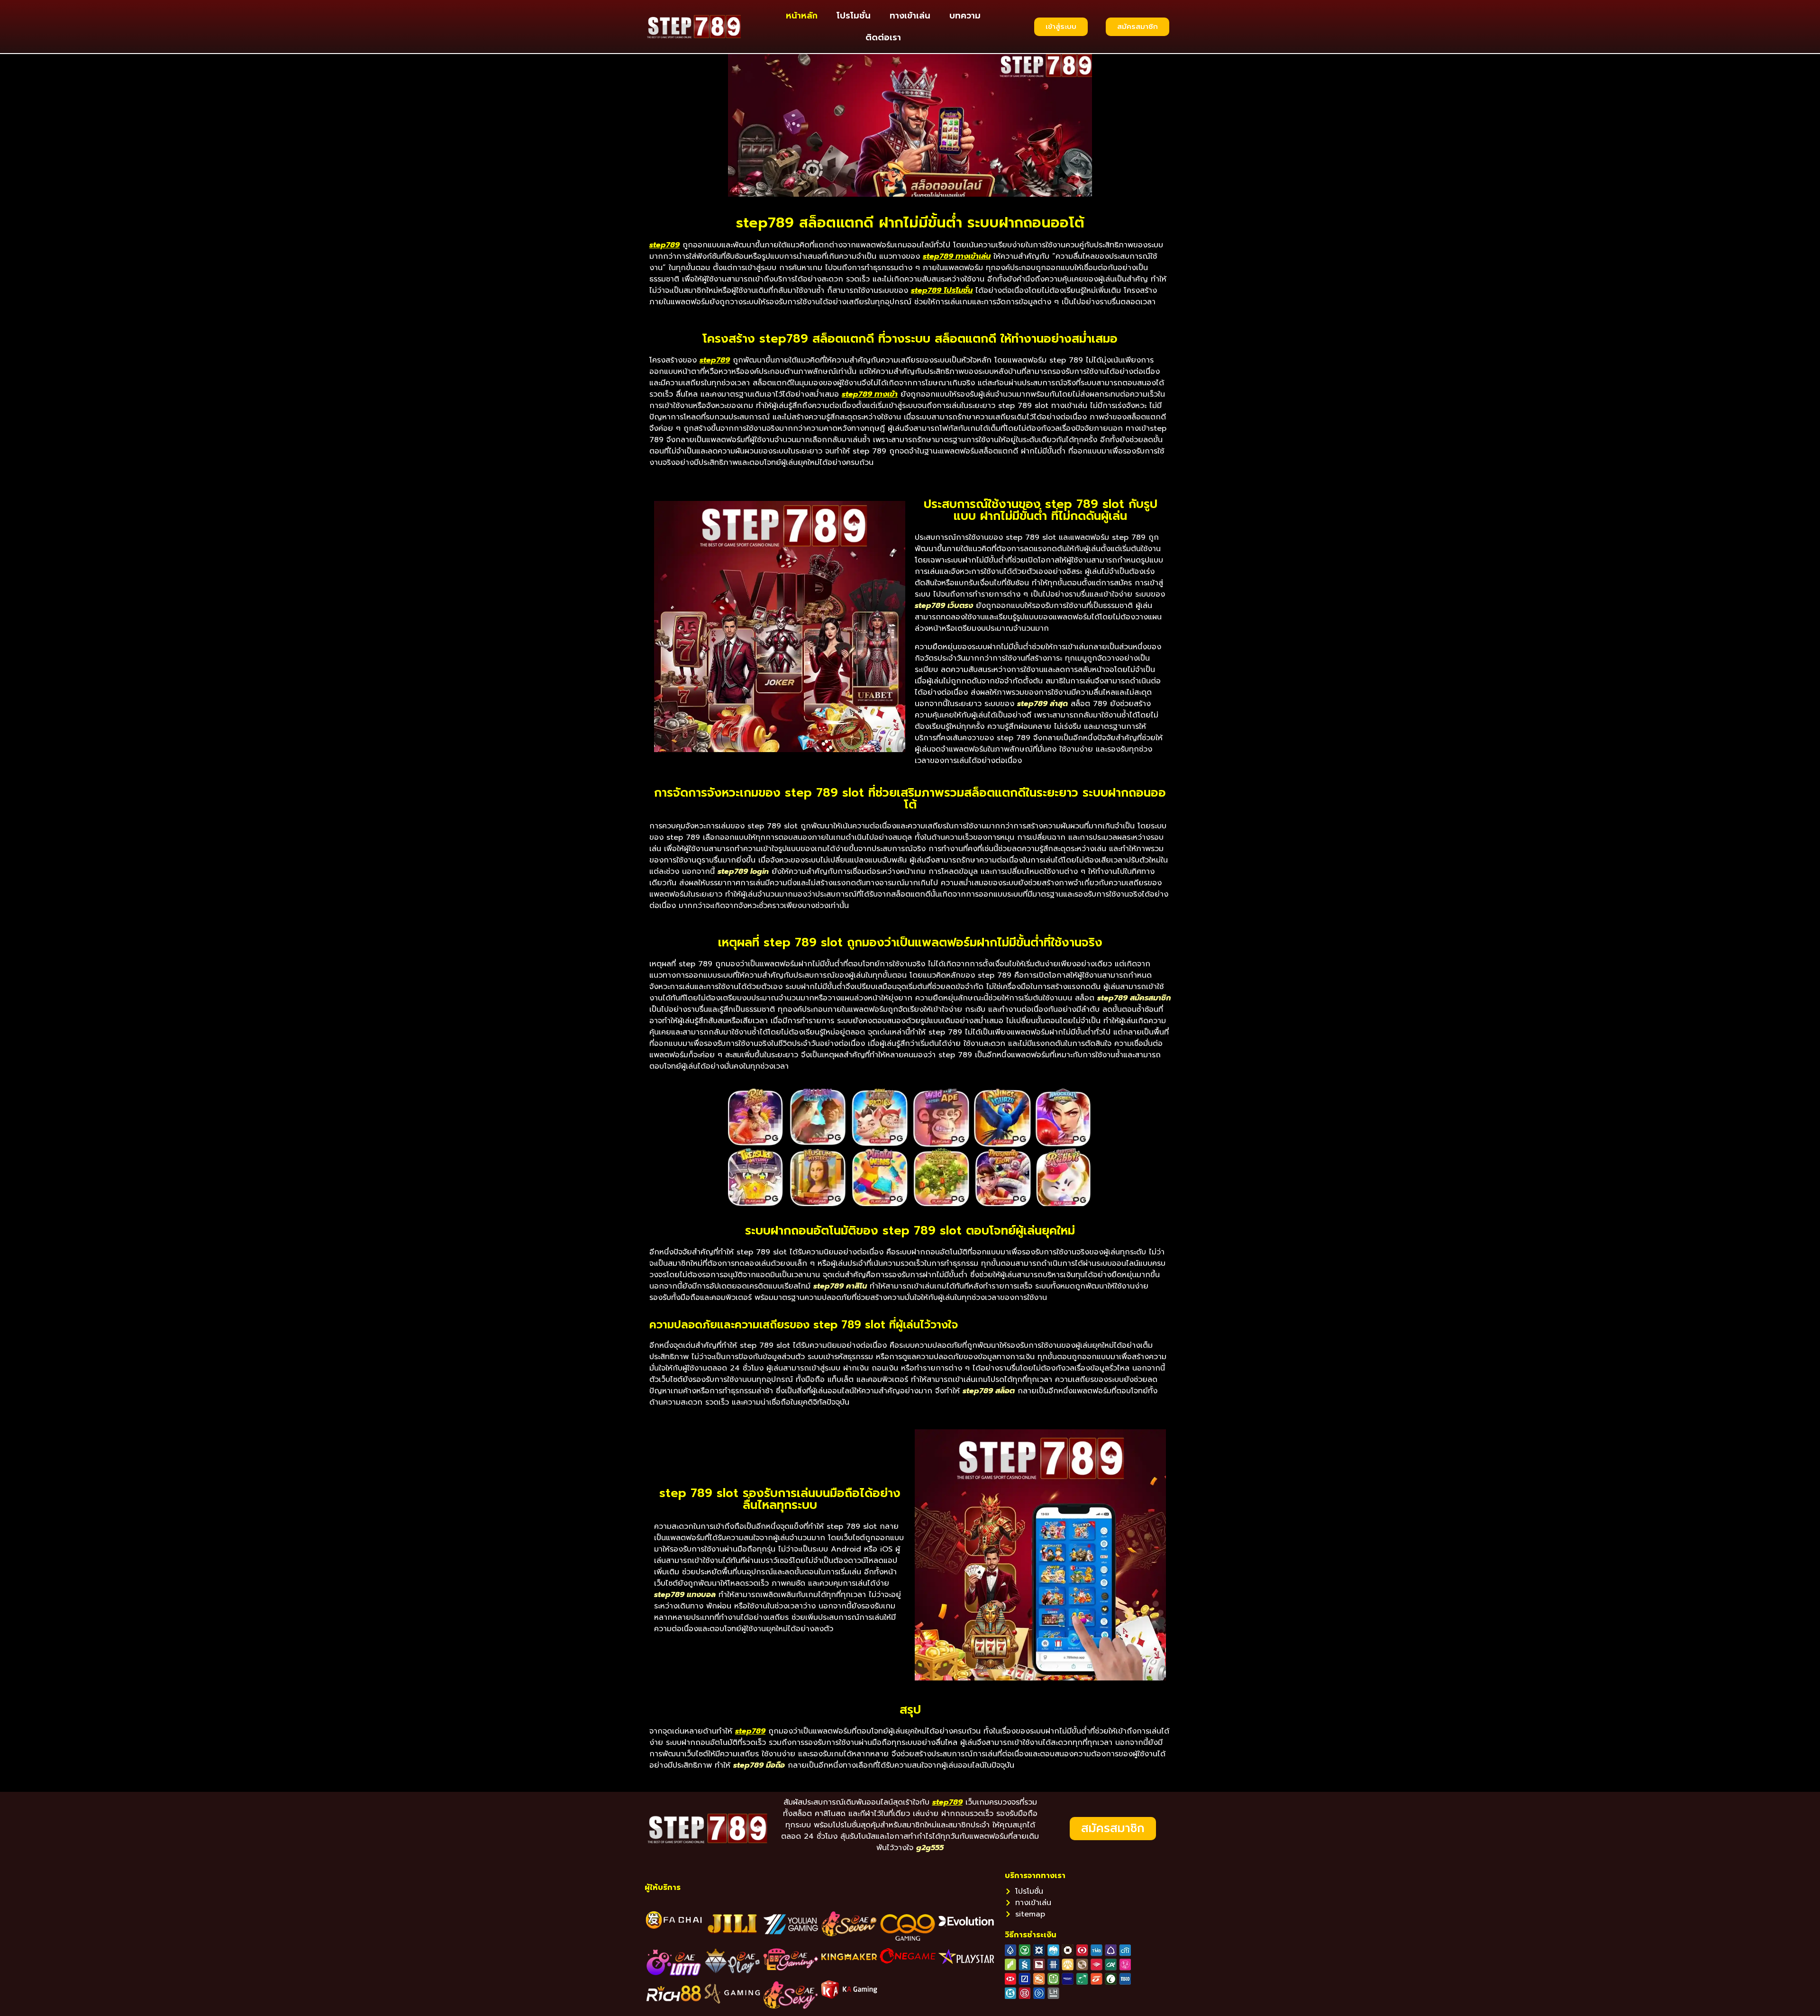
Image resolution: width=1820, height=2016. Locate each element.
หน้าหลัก (802, 16)
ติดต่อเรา (883, 37)
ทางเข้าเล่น (910, 16)
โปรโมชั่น (854, 16)
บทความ (965, 16)
